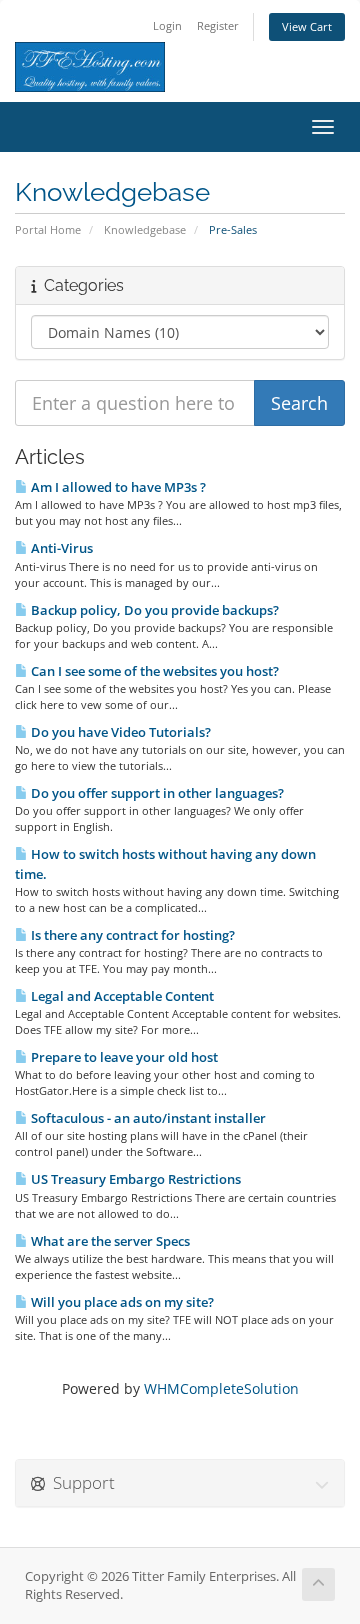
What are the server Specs (109, 1241)
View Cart (307, 26)
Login (167, 25)
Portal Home (48, 229)
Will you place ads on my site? (121, 1302)
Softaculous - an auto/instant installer (147, 1118)
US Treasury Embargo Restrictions (134, 1179)
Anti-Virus (60, 548)
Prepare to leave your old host (123, 1057)
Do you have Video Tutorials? (119, 732)
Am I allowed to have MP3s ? (117, 487)
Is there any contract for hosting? (131, 935)
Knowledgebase (145, 229)
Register (218, 25)
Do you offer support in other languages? (156, 793)
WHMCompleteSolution (221, 1388)
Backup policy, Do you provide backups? (153, 610)
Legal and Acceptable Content (121, 996)
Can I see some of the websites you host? (153, 671)
